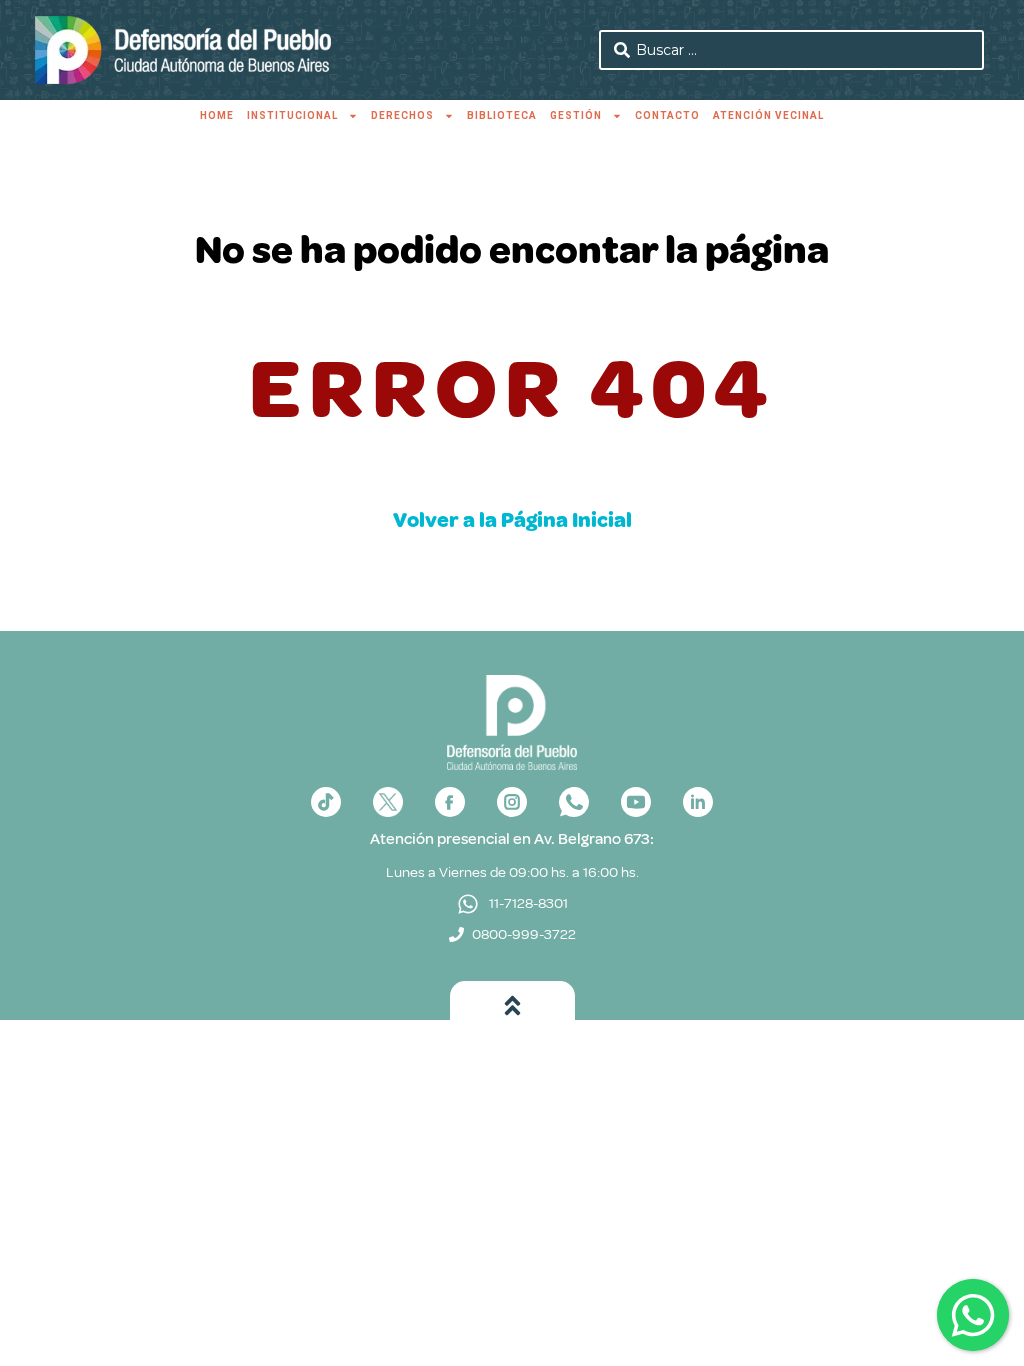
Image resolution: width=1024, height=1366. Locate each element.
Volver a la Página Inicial (512, 520)
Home (217, 115)
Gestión (576, 115)
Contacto (667, 115)
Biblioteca (502, 115)
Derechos (402, 115)
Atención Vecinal (768, 115)
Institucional (292, 115)
